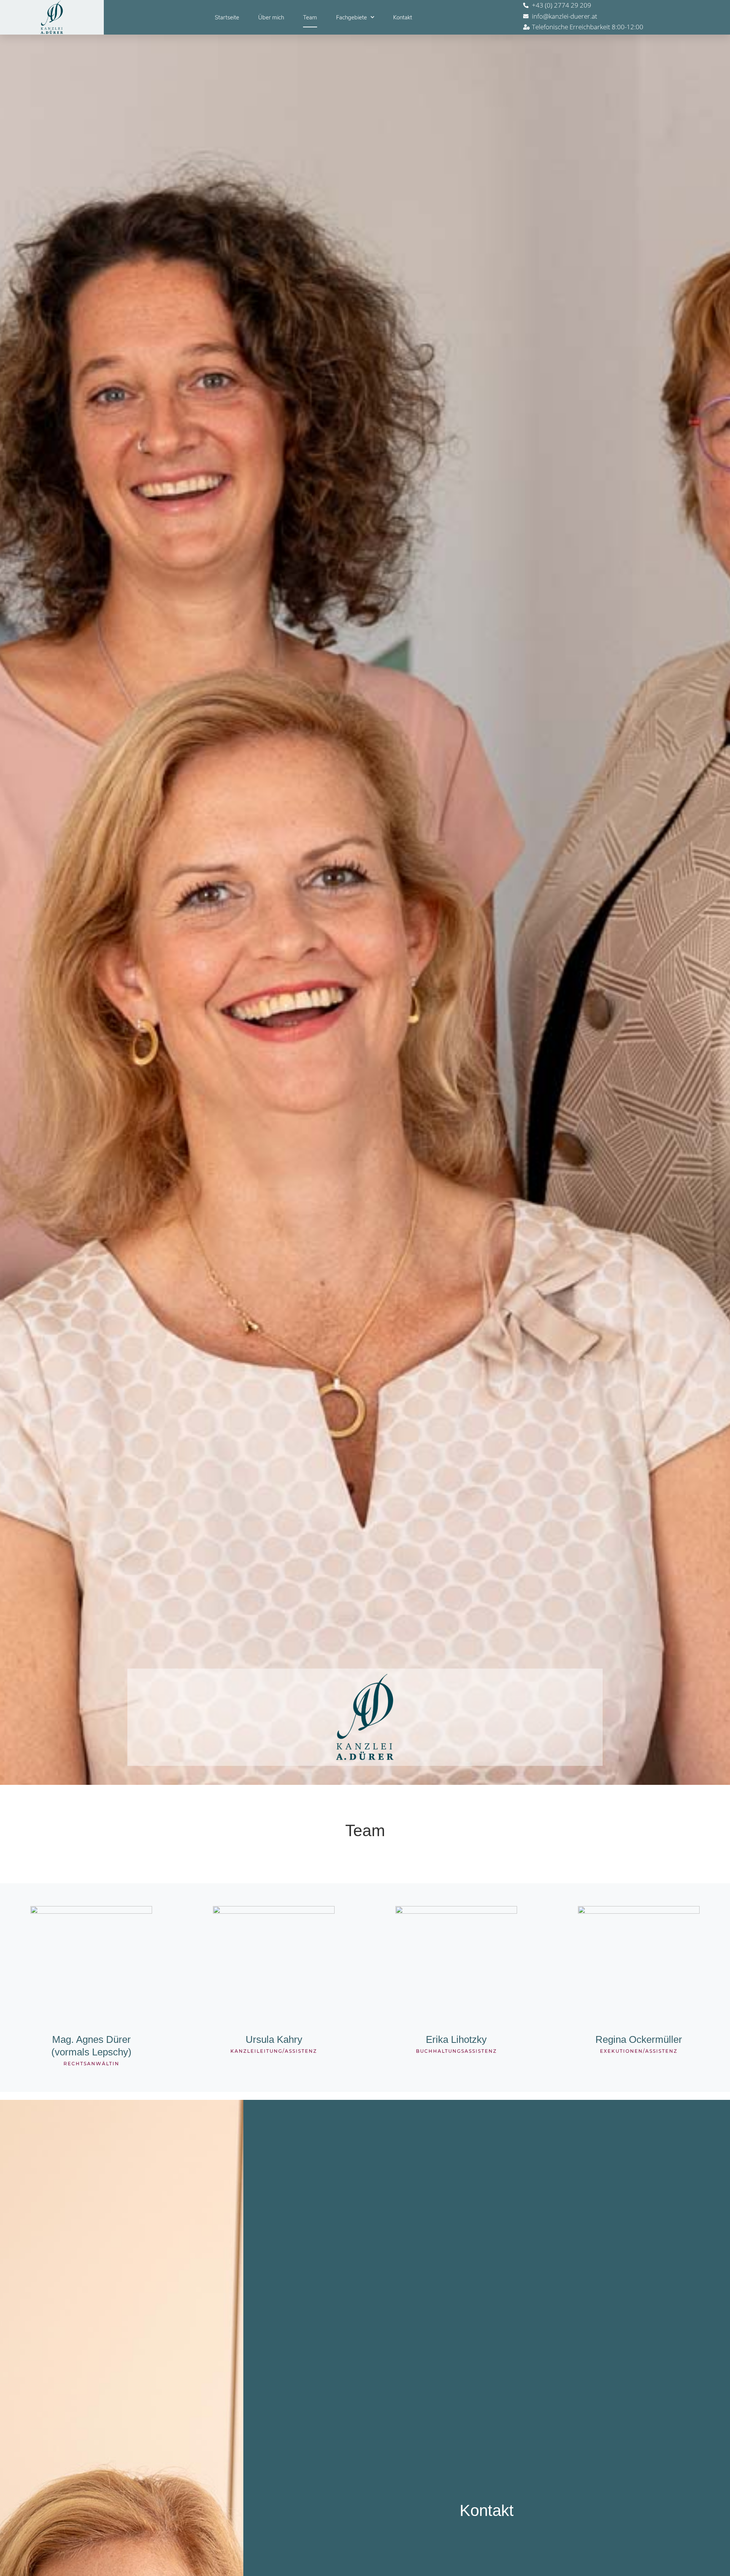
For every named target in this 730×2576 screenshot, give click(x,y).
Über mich (271, 17)
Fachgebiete (352, 17)
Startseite (227, 17)
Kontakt (403, 17)
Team (310, 17)
